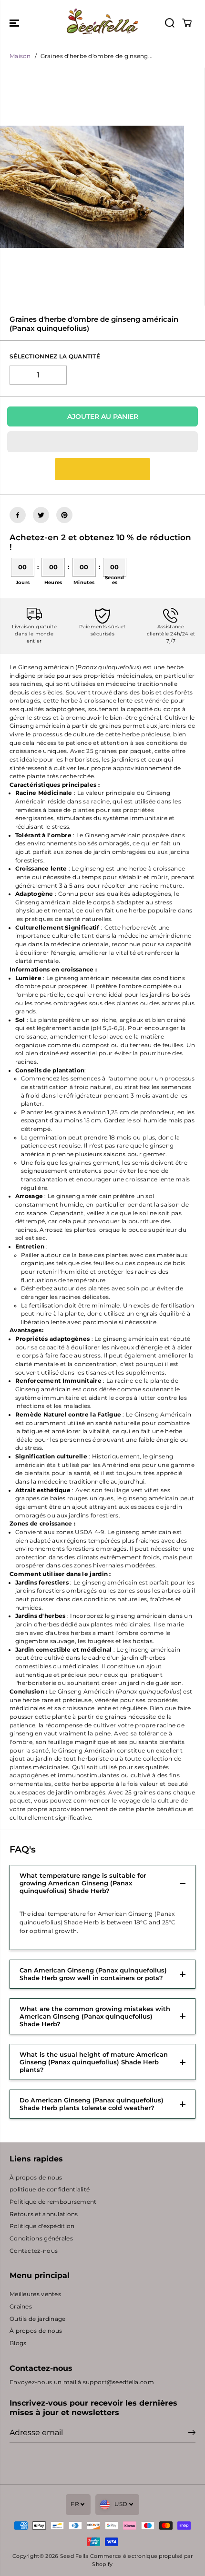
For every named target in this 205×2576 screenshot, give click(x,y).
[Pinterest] (64, 515)
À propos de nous (36, 2178)
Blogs (18, 2343)
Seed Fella (74, 2556)
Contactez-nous (34, 2251)
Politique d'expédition (42, 2226)
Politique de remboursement (53, 2202)
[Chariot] (187, 23)
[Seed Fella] (102, 23)
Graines (21, 2307)
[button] (15, 23)
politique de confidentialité (50, 2190)
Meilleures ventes (35, 2294)
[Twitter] (41, 515)
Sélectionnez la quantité (55, 357)
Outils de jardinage (38, 2319)
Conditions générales (41, 2239)
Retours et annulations (44, 2214)
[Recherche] (170, 23)
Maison (20, 56)
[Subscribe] (192, 2434)
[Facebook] (18, 515)
